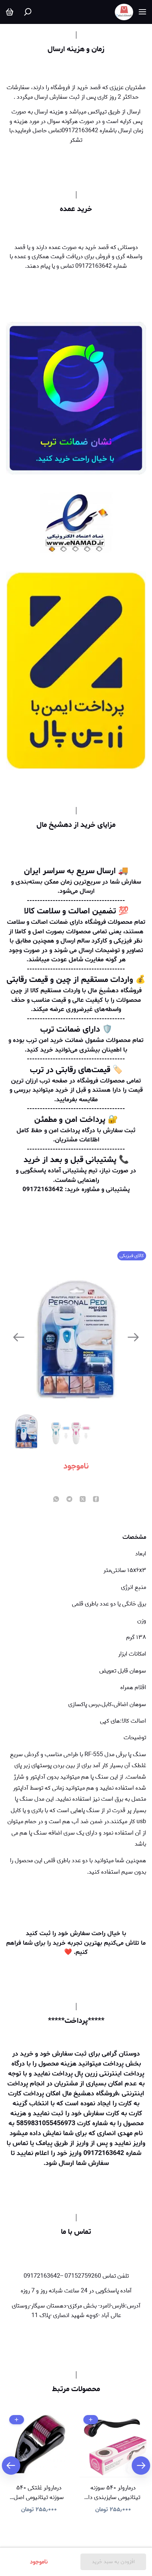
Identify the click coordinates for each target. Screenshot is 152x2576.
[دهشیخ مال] (124, 12)
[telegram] (69, 1500)
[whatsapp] (56, 1500)
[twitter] (83, 1500)
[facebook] (96, 1500)
